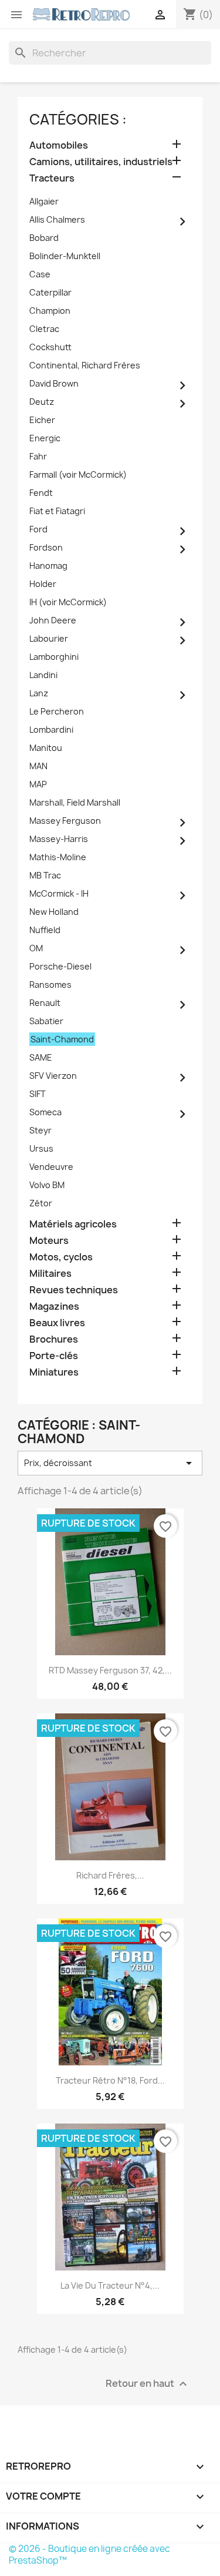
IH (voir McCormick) (68, 602)
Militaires (50, 1274)
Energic (45, 438)
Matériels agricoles (73, 1224)
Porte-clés (54, 1356)
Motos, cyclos (61, 1257)
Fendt (41, 493)
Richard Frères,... (110, 1875)
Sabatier (46, 1021)
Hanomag (48, 566)
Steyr (40, 1130)
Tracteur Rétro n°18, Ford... (110, 2080)
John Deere (53, 620)
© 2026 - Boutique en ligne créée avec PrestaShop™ (89, 2555)
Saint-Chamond (62, 1039)
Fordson (46, 547)
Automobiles (59, 145)
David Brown (54, 383)
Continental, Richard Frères (85, 365)
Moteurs (49, 1241)
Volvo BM (47, 1185)
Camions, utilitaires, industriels (101, 162)
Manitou (46, 748)
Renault (45, 1003)
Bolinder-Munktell (65, 256)
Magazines (54, 1307)
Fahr (38, 456)
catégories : (78, 119)
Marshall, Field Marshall (75, 802)
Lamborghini (54, 657)
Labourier (49, 638)
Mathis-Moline (58, 857)
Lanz (39, 693)
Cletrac (44, 329)
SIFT (38, 1094)
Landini (43, 675)
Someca (45, 1112)
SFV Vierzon (53, 1076)
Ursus (41, 1148)
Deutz (42, 402)
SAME (41, 1057)
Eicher (42, 420)
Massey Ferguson (65, 821)
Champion (50, 311)
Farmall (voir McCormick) (78, 474)
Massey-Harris (59, 839)
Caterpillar (50, 292)
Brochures (54, 1339)
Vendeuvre (51, 1167)
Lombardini (51, 729)
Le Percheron (57, 711)
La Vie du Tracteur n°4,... (110, 2285)
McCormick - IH (59, 893)
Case (40, 274)
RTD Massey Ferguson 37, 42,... (110, 1670)
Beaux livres (57, 1323)
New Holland (54, 912)
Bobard (44, 238)
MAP (38, 784)
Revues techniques (74, 1290)
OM (36, 948)
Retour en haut (148, 2384)
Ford (38, 529)
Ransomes (50, 985)
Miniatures (54, 1372)
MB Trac (45, 875)
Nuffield (45, 930)
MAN (38, 766)
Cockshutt (50, 347)
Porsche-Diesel (60, 966)
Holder (43, 584)
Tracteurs (52, 178)
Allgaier (44, 201)
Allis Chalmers (57, 219)
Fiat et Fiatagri (57, 511)
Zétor (41, 1203)
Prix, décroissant (110, 1463)
